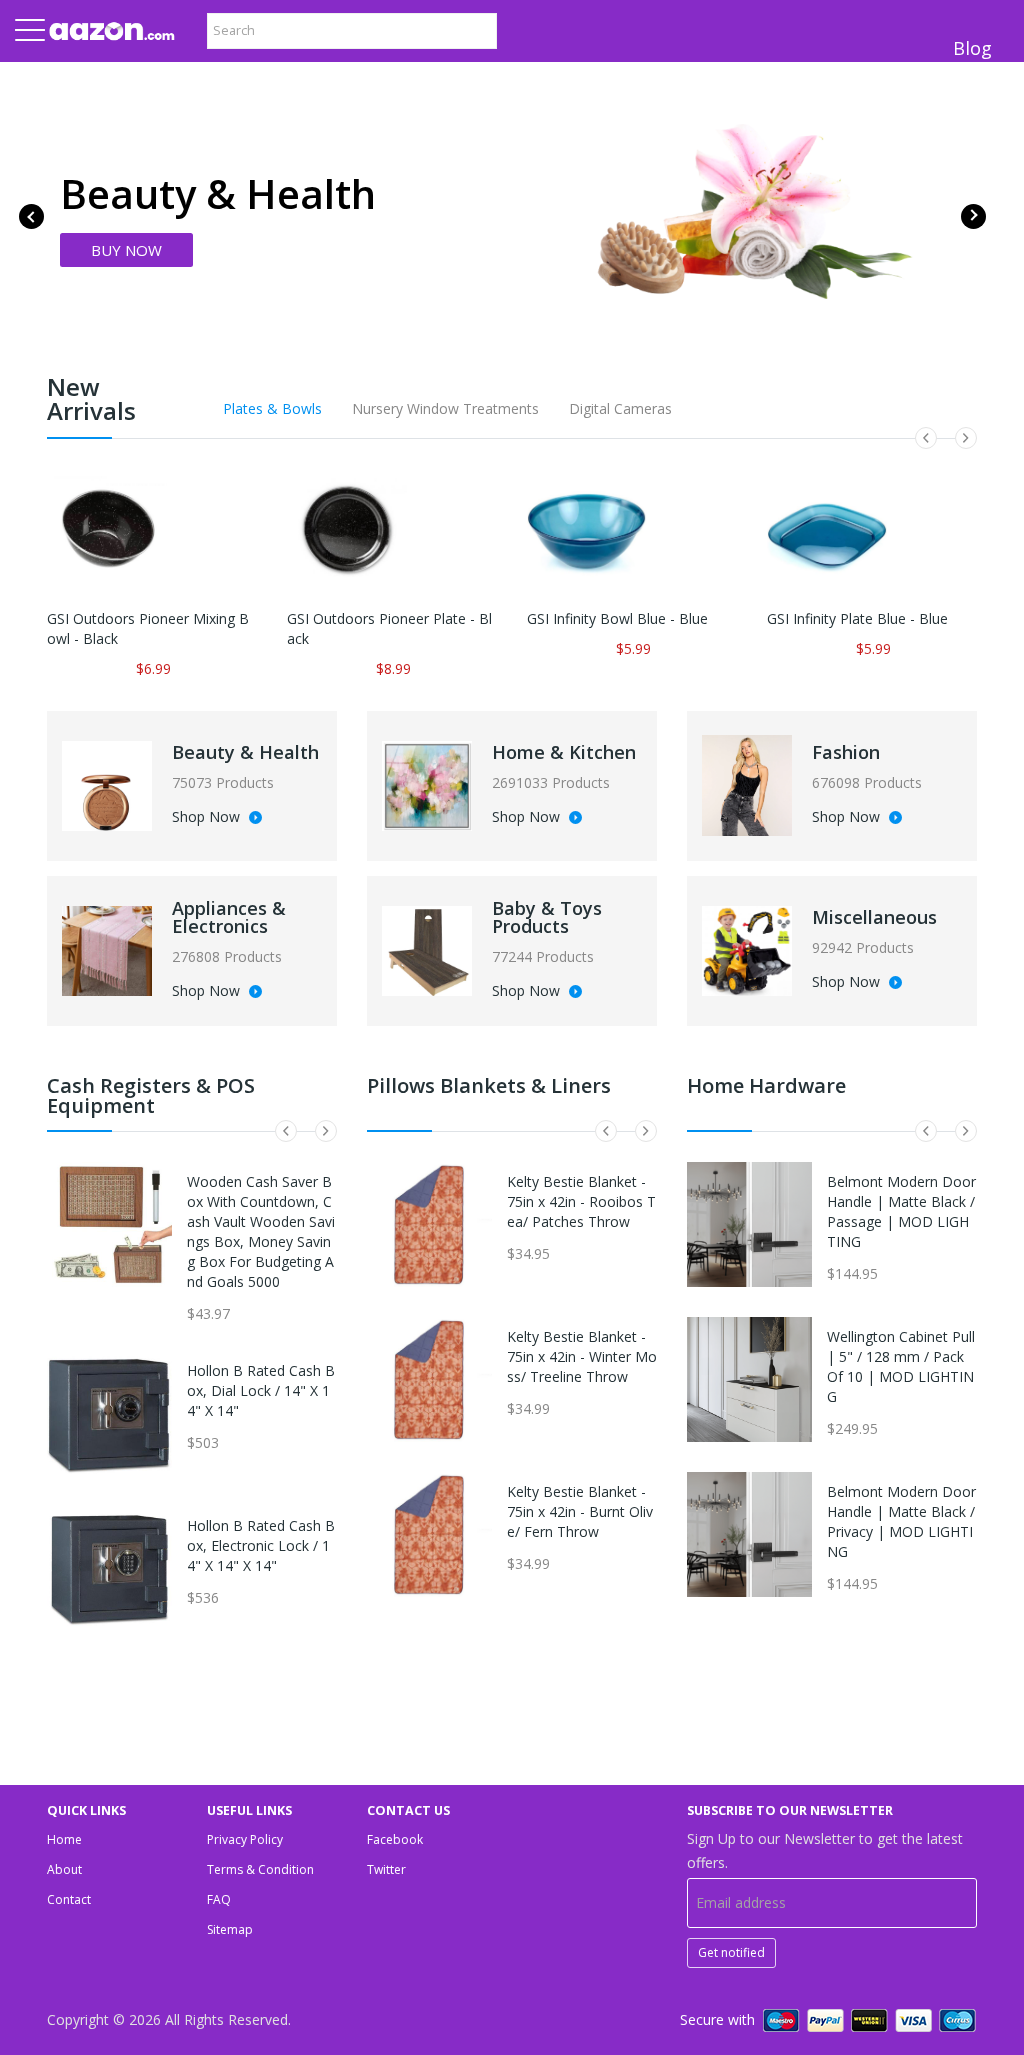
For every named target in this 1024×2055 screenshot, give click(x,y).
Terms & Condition (260, 1869)
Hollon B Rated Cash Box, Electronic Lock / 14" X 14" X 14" (261, 1545)
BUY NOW (126, 250)
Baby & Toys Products (547, 917)
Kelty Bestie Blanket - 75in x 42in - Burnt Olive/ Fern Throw (580, 1511)
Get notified (731, 1952)
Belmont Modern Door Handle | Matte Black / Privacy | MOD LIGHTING (901, 1521)
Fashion (846, 752)
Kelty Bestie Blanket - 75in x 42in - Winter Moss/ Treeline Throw (582, 1356)
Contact (69, 1899)
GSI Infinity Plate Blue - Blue (857, 618)
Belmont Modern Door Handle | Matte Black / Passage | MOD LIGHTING (901, 1211)
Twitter (386, 1869)
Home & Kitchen (564, 752)
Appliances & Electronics (229, 917)
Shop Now (208, 818)
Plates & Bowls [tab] (272, 408)
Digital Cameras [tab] (620, 408)
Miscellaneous (874, 917)
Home (64, 1839)
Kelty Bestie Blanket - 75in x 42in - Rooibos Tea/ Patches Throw (581, 1201)
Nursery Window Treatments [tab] (445, 408)
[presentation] (31, 216)
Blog (972, 48)
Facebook (395, 1839)
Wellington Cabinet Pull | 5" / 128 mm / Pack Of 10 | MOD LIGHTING (901, 1366)
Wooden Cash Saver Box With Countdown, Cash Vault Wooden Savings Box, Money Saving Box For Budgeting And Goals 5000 (261, 1231)
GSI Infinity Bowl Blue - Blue (617, 618)
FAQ (219, 1899)
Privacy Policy (245, 1839)
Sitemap (230, 1929)
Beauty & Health (245, 752)
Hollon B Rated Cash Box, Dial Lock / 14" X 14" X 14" (261, 1390)
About (64, 1869)
